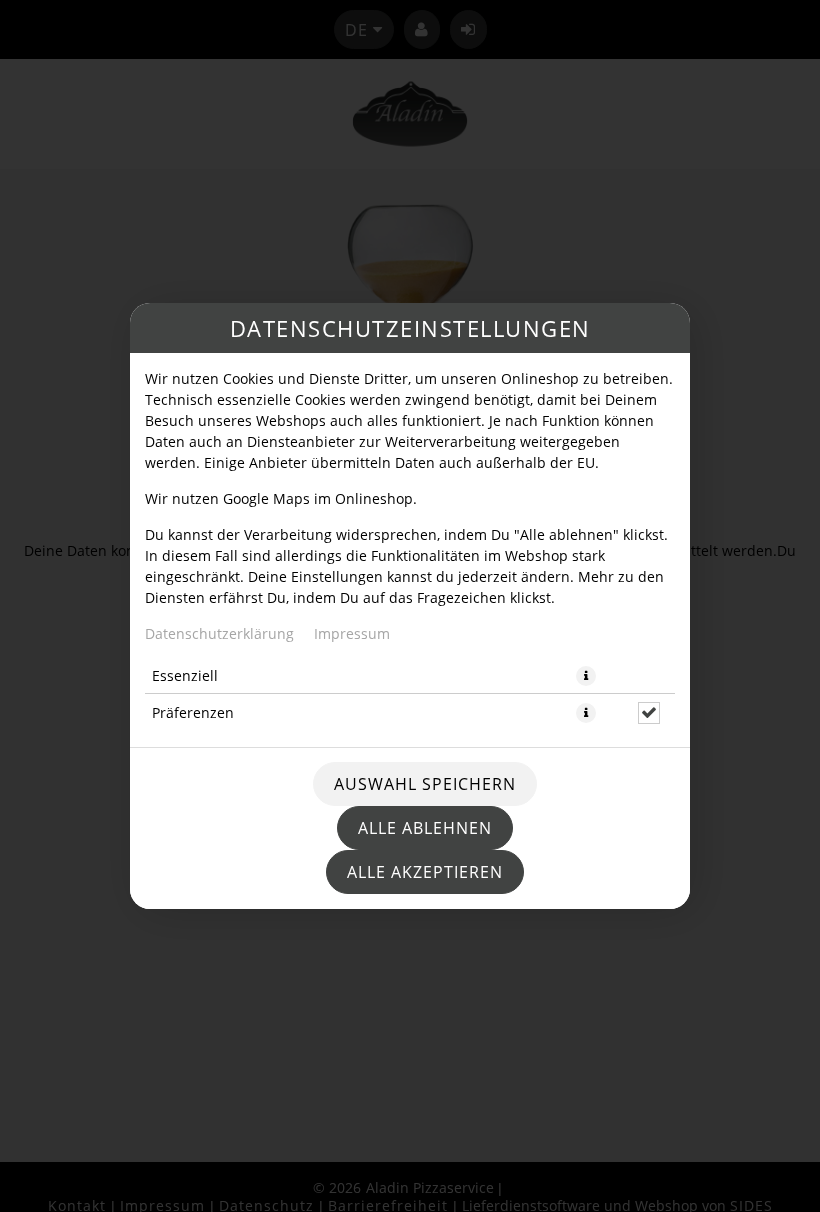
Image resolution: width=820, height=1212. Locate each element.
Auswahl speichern (425, 784)
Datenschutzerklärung (219, 633)
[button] (586, 676)
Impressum (352, 633)
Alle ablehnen (425, 828)
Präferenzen (193, 712)
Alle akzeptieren (425, 872)
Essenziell (185, 675)
